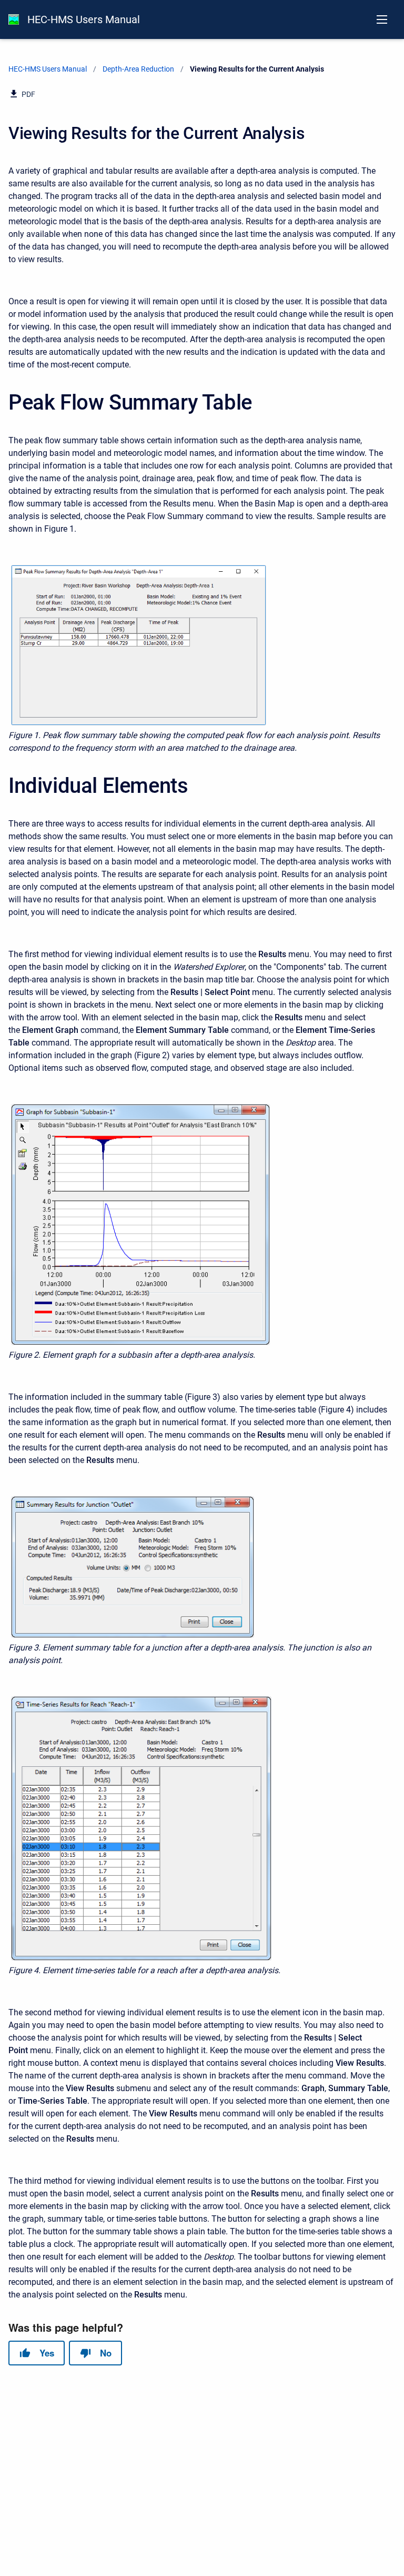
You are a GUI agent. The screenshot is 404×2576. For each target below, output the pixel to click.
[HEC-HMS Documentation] (14, 19)
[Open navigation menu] (382, 19)
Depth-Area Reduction (138, 69)
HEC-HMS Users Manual (84, 19)
